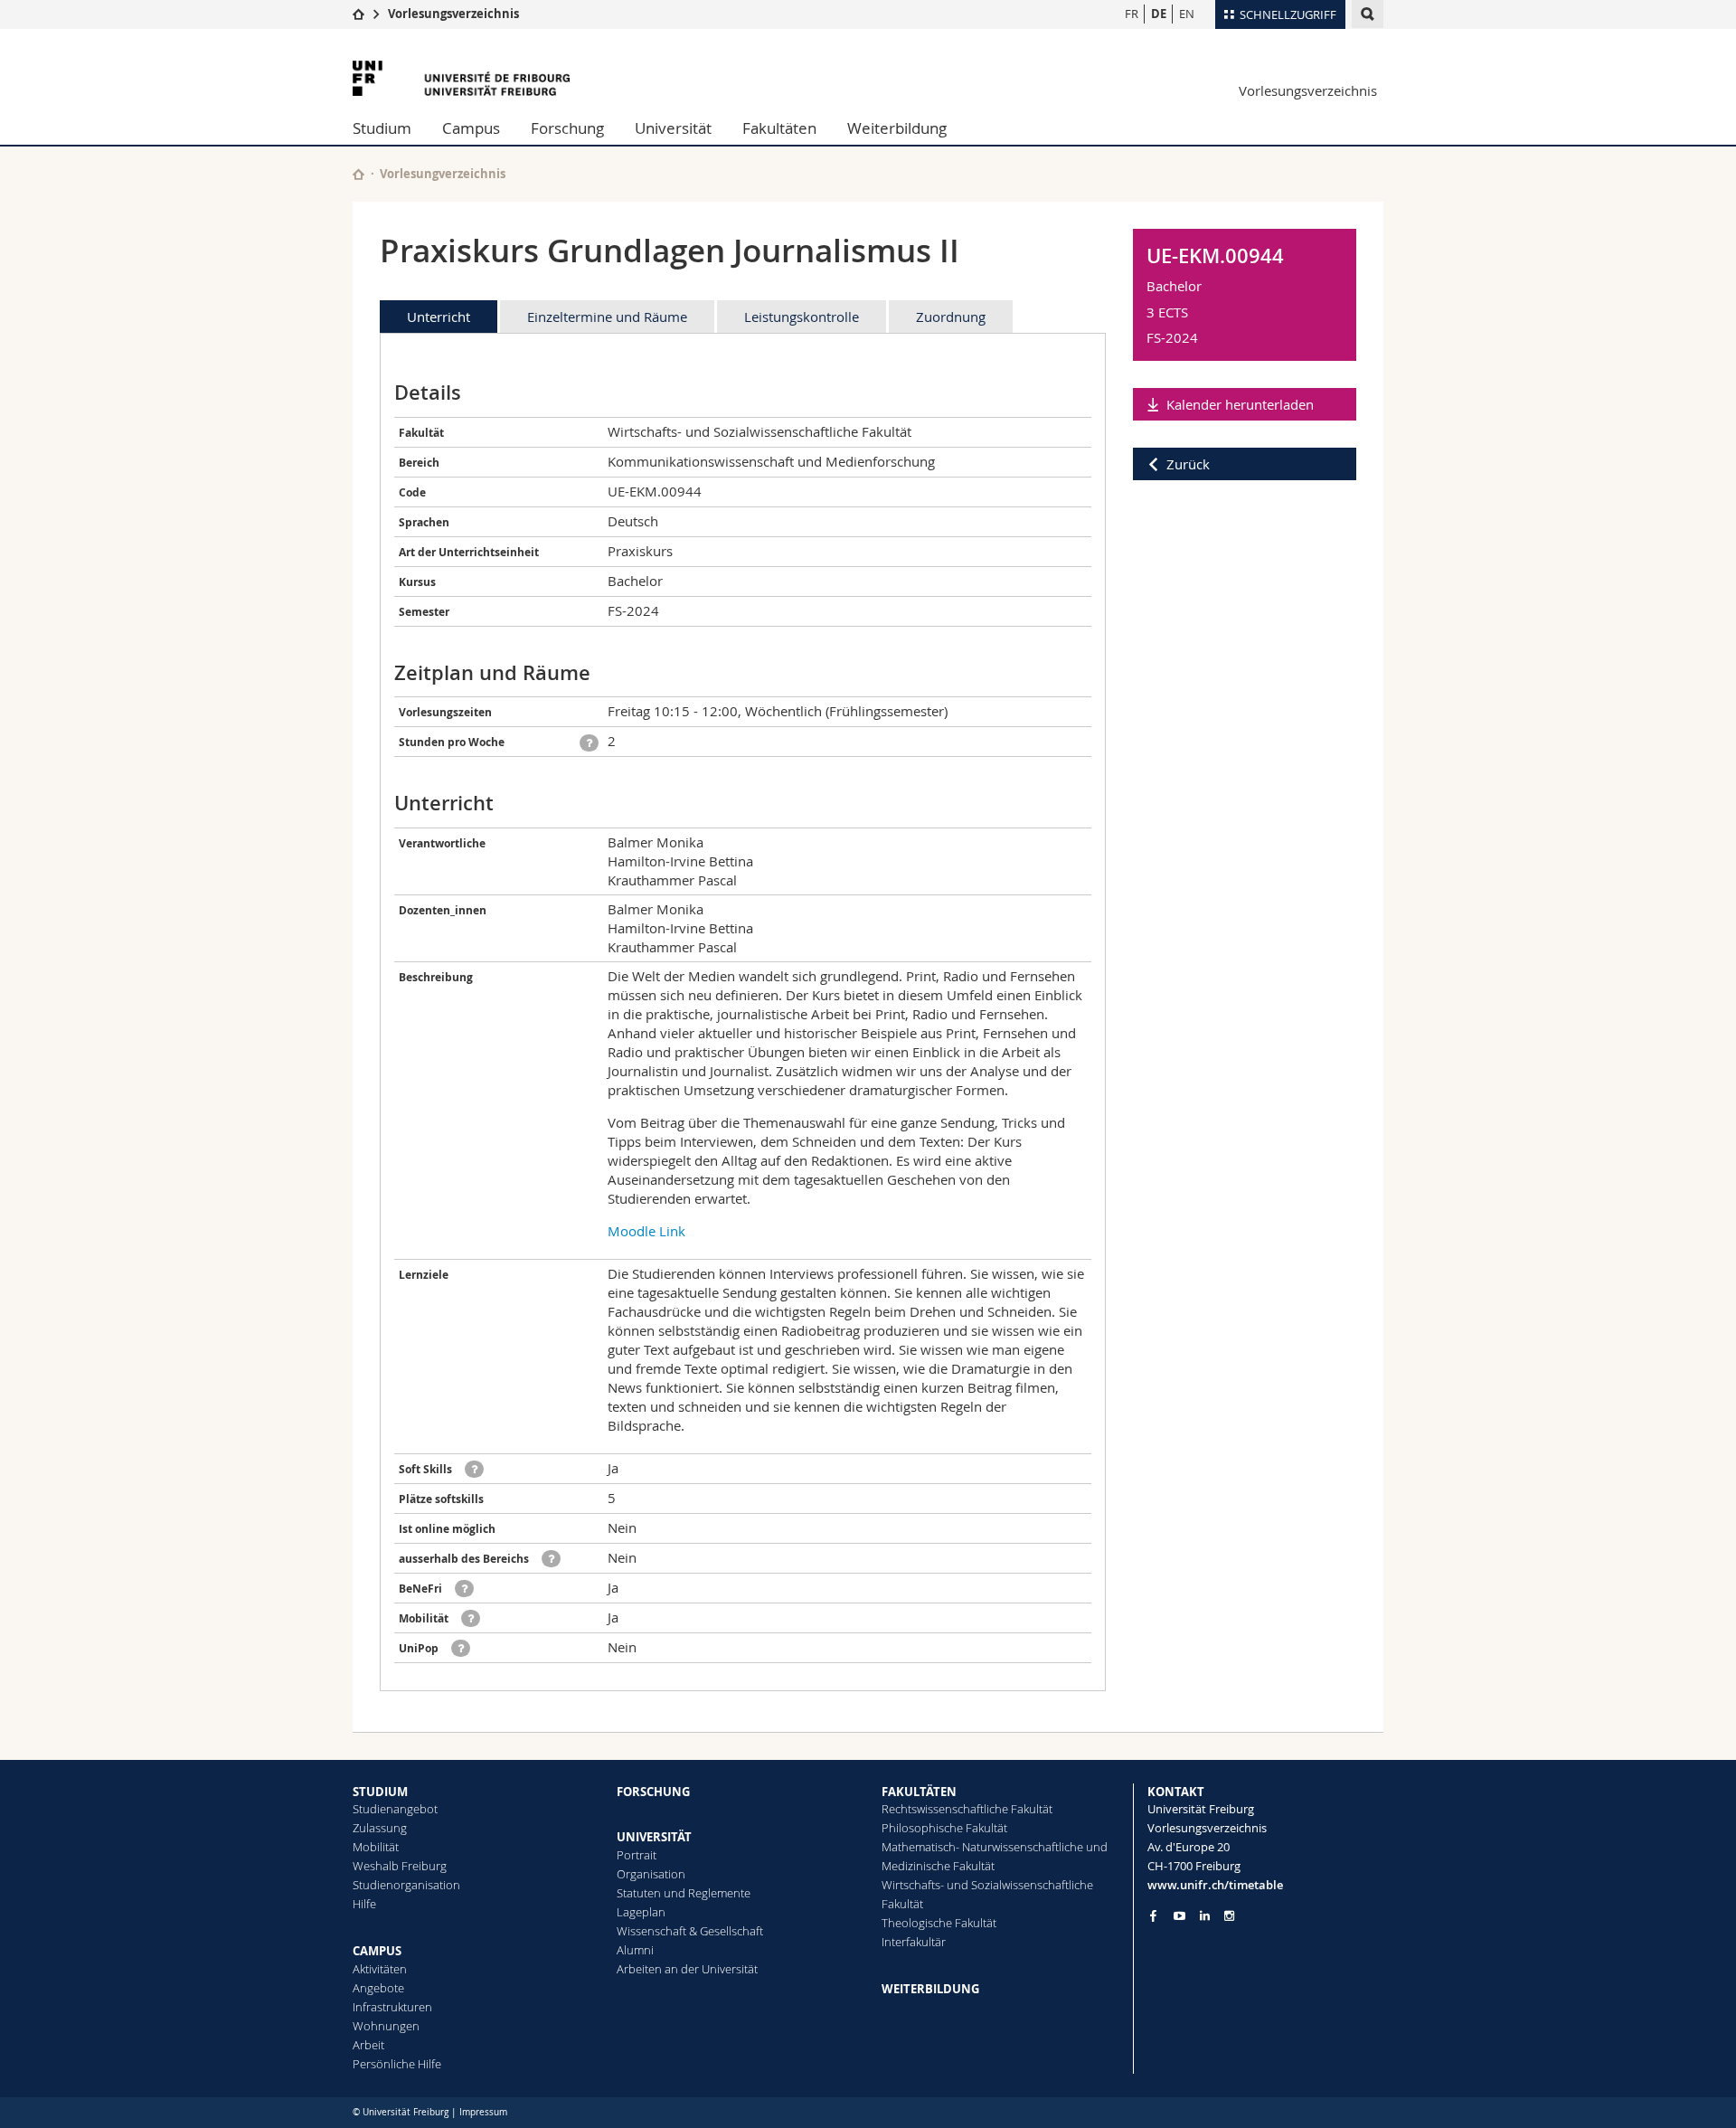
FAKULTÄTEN (919, 1792)
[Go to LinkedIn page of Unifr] (1205, 1916)
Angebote (378, 1988)
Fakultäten (779, 128)
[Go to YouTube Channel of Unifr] (1179, 1916)
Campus (471, 128)
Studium (382, 128)
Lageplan (641, 1912)
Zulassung (380, 1828)
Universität (673, 128)
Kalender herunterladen (1240, 404)
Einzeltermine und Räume (607, 317)
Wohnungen (386, 2026)
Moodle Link (646, 1231)
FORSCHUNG (653, 1792)
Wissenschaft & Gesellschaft (690, 1931)
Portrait (637, 1855)
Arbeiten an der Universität (687, 1969)
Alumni (635, 1950)
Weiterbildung (897, 128)
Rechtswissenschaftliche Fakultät (967, 1809)
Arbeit (368, 2045)
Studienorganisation (406, 1885)
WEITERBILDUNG (930, 1989)
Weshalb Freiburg (400, 1866)
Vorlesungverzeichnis (443, 174)
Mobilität (376, 1847)
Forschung (567, 128)
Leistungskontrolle (802, 317)
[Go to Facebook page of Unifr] (1153, 1915)
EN (1187, 14)
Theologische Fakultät (939, 1923)
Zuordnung (951, 317)
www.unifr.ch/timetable (1215, 1885)
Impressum (483, 2112)
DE (1159, 14)
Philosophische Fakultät (944, 1828)
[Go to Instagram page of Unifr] (1229, 1916)
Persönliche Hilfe (397, 2064)
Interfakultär (914, 1942)
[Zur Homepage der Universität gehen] (461, 78)
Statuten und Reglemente (684, 1893)
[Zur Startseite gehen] (359, 14)
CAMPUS (377, 1951)
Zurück (1188, 464)
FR (1132, 14)
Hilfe (364, 1904)
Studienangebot (395, 1809)
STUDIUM (380, 1792)
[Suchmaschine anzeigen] (1368, 14)
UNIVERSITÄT (654, 1837)
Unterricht (439, 317)
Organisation (651, 1874)
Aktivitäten (380, 1969)
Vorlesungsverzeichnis (453, 14)
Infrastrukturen (392, 2007)
